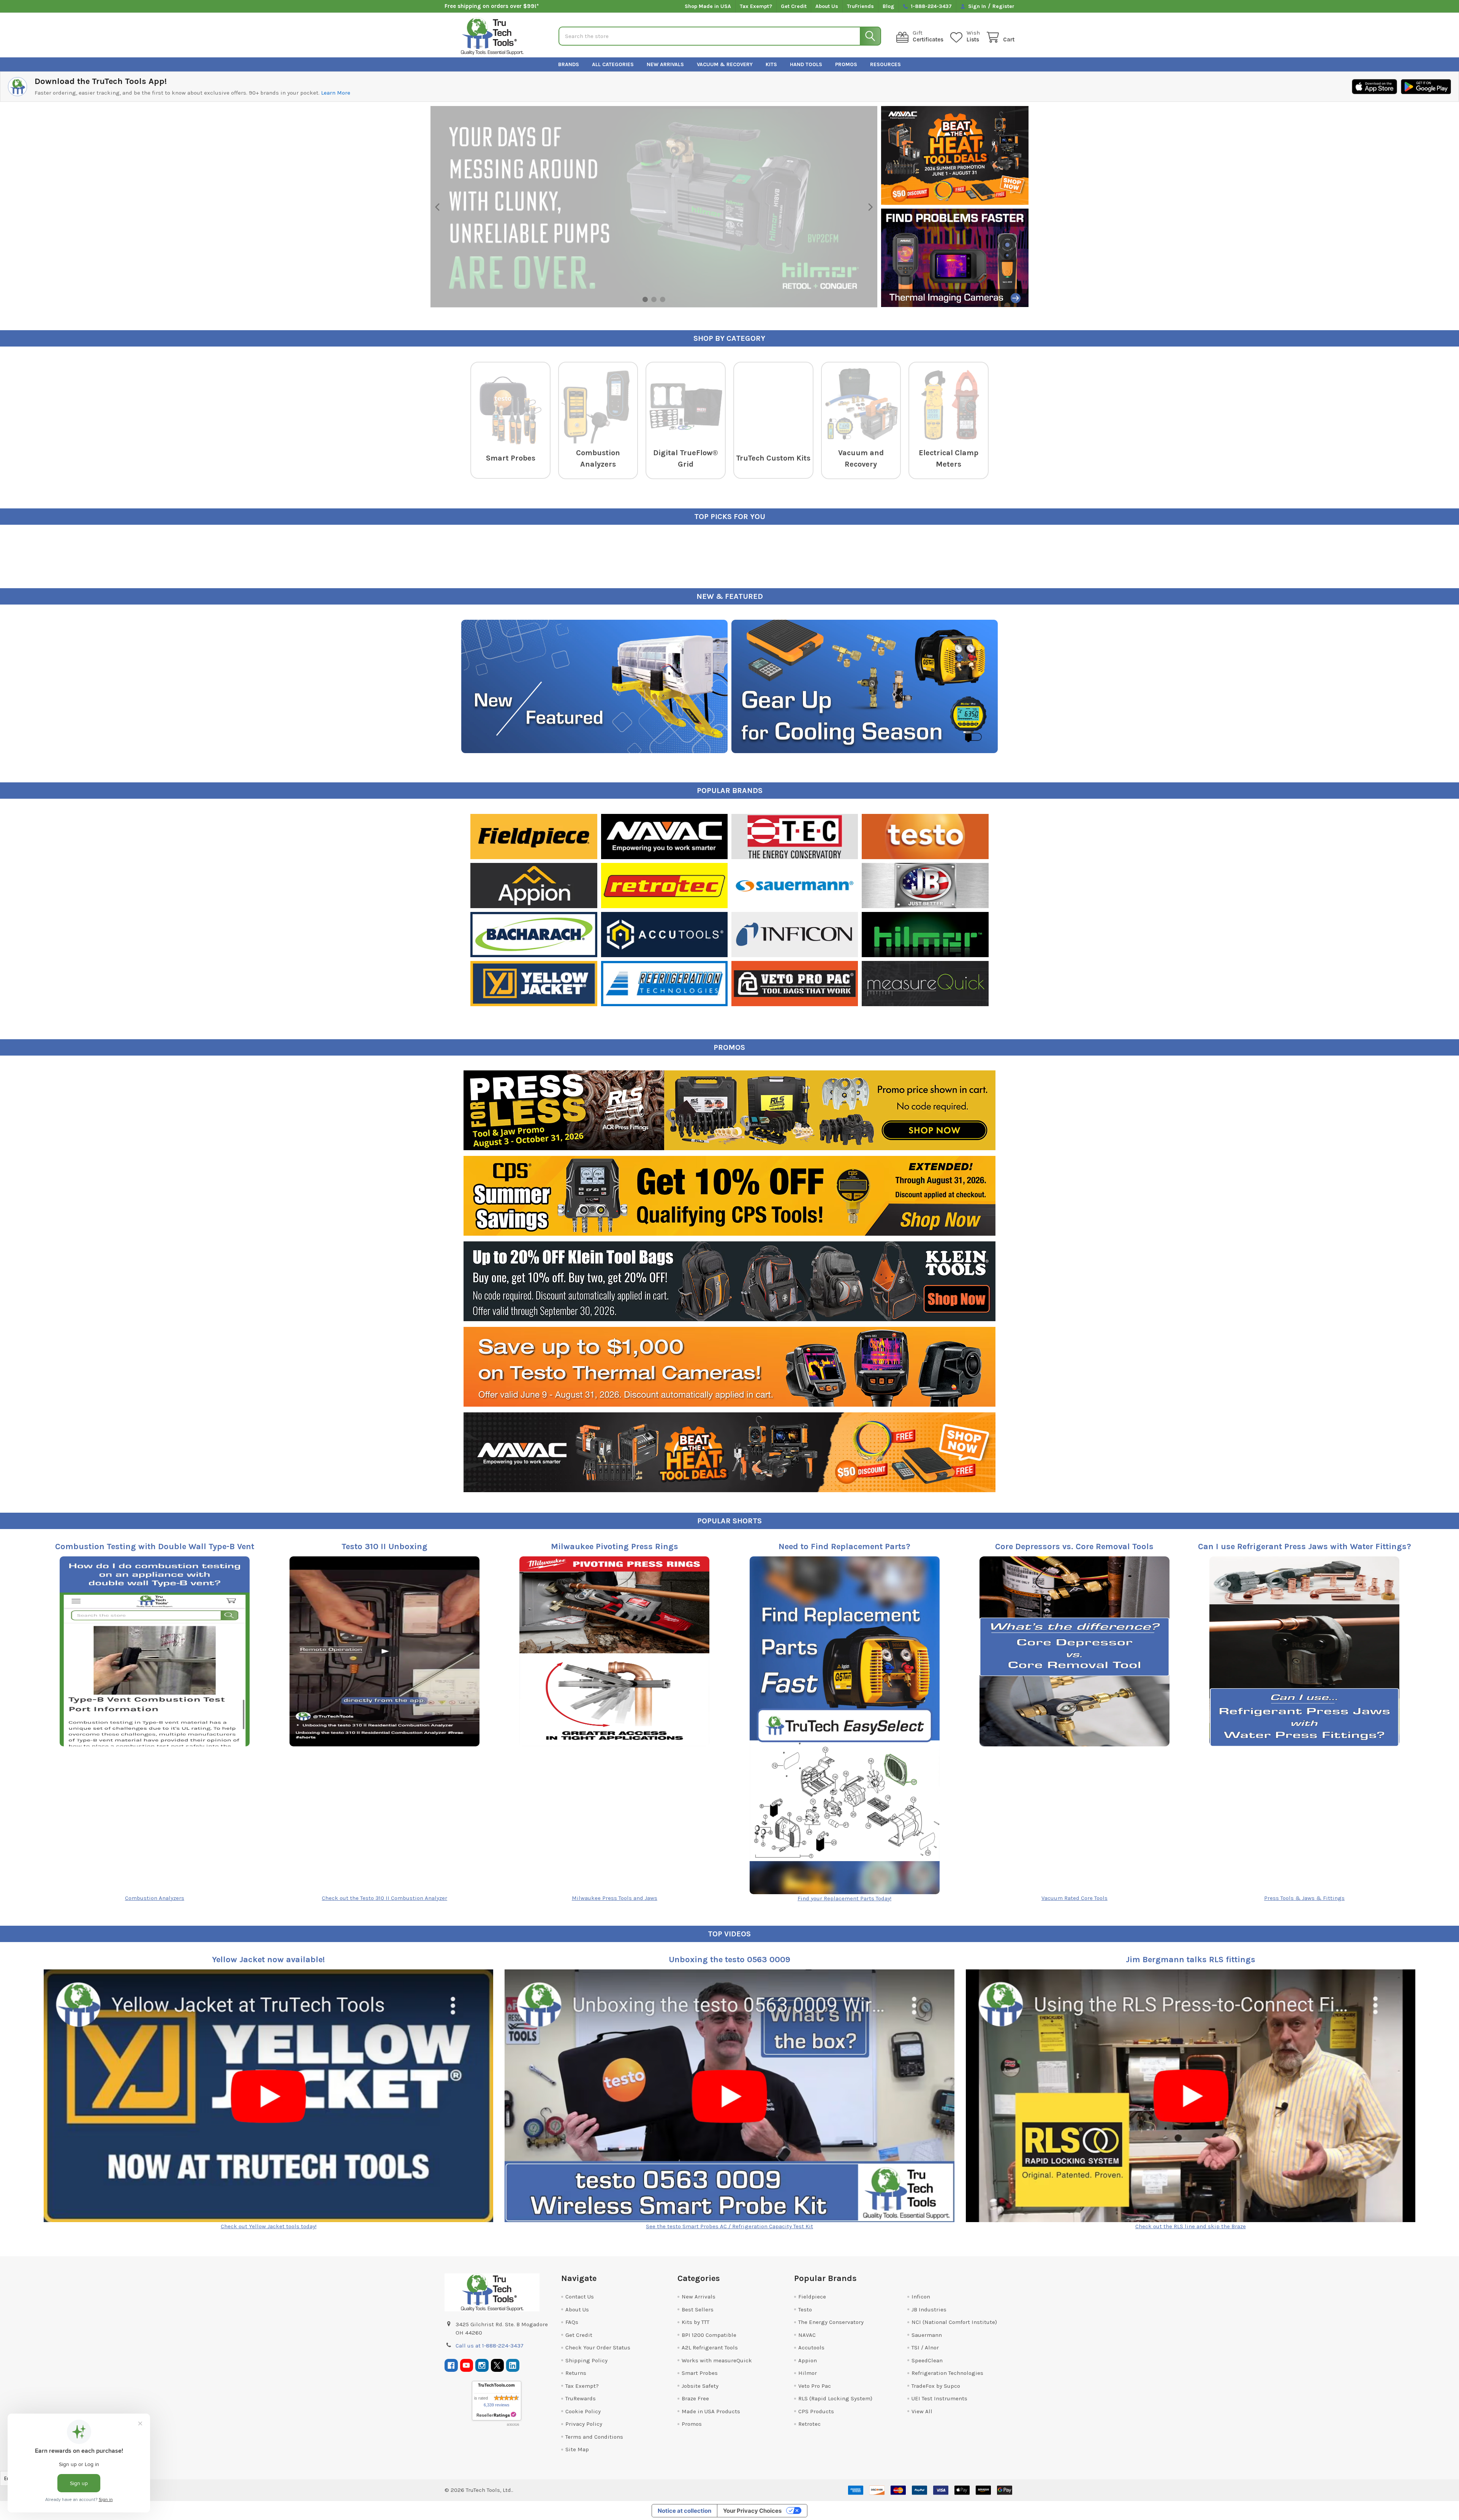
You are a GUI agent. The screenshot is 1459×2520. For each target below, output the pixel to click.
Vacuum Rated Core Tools (1074, 1898)
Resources (885, 64)
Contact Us (580, 2297)
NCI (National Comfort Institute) (954, 2322)
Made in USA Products (711, 2411)
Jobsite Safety (700, 2386)
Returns (576, 2373)
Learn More (336, 93)
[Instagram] (482, 2366)
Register (1003, 6)
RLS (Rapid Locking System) (835, 2398)
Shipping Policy (586, 2360)
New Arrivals (665, 64)
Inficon (921, 2297)
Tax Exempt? (756, 6)
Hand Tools (806, 64)
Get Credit (794, 6)
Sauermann (927, 2335)
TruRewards (581, 2398)
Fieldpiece (812, 2297)
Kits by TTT (695, 2322)
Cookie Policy (583, 2411)
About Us (827, 6)
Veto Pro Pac (815, 2386)
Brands (569, 64)
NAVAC (807, 2335)
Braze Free (695, 2398)
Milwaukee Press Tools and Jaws (615, 1898)
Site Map (577, 2449)
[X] (498, 2366)
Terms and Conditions (594, 2437)
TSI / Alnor (925, 2347)
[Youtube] (467, 2366)
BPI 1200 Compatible (709, 2335)
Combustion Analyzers (155, 1898)
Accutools (811, 2347)
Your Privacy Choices (752, 2511)
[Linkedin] (513, 2366)
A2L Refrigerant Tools (710, 2347)
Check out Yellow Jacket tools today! (269, 2226)
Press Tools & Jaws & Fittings (1304, 1898)
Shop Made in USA (708, 6)
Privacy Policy (584, 2424)
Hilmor (808, 2373)
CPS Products (816, 2411)
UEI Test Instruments (939, 2398)
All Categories (613, 64)
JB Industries (929, 2309)
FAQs (572, 2322)
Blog (889, 6)
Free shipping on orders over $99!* (492, 6)
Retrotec (809, 2424)
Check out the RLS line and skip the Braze (1191, 2226)
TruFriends (860, 6)
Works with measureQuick (717, 2360)
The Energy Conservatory (831, 2322)
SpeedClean (927, 2360)
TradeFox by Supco (936, 2386)
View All (922, 2411)
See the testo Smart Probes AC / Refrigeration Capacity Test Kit (729, 2226)
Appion (808, 2360)
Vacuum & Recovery (725, 64)
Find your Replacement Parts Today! (844, 1898)
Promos (846, 64)
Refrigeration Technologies (947, 2373)
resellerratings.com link (496, 2415)
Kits (771, 64)
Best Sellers (698, 2309)
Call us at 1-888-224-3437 (490, 2346)
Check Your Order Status (598, 2347)
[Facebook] (451, 2366)
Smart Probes (700, 2373)
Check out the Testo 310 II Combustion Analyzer (385, 1898)
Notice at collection (684, 2511)
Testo (805, 2309)
